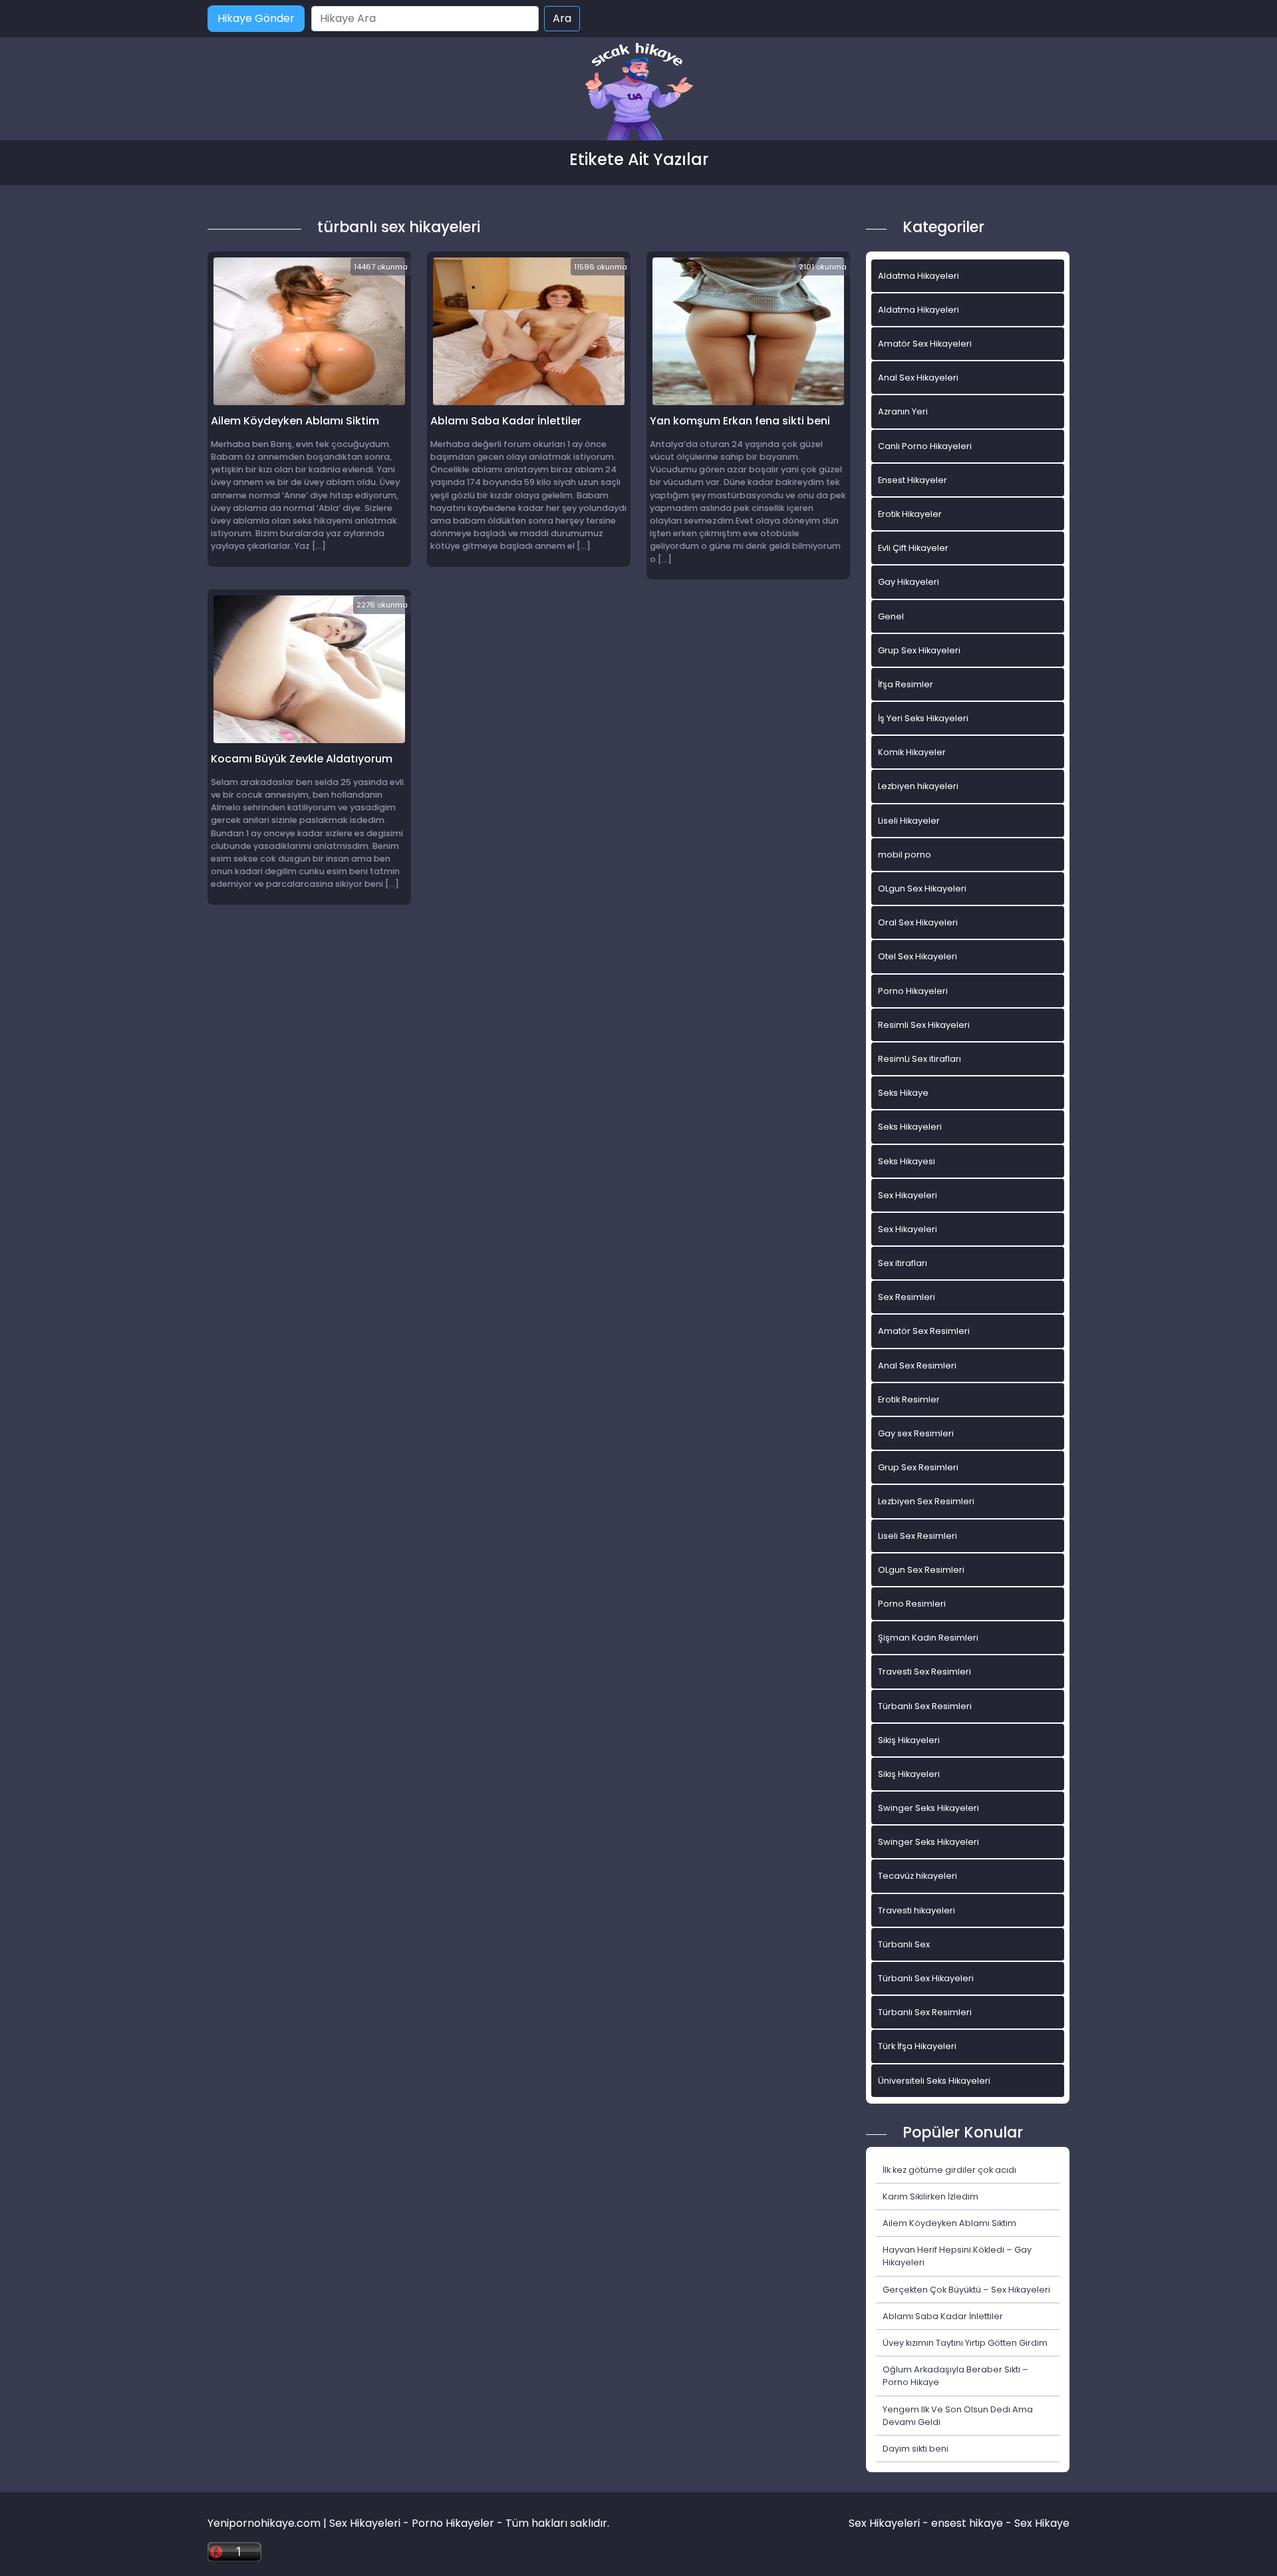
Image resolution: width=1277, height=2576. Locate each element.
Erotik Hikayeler (910, 514)
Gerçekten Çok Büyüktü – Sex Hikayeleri (966, 2290)
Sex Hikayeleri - (890, 2523)
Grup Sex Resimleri (918, 1467)
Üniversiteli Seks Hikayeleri (934, 2081)
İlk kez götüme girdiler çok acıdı (949, 2170)
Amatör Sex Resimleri (924, 1331)
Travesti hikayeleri (917, 1910)
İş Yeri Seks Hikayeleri (923, 718)
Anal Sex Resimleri (917, 1366)
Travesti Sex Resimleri (924, 1672)
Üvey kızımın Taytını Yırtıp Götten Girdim (965, 2343)
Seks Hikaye (903, 1093)
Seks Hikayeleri (910, 1127)
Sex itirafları (903, 1263)
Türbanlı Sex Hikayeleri (926, 1978)
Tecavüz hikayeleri (918, 1876)
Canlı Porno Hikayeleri (925, 446)
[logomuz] (638, 93)
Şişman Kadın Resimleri (928, 1638)
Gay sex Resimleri (916, 1433)
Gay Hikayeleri (909, 582)
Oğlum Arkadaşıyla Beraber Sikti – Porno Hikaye (955, 2376)
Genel (891, 616)
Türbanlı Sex (904, 1944)
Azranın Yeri (903, 411)
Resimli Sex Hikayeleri (924, 1025)
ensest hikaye (967, 2523)
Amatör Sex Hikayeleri (925, 344)
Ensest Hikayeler (913, 480)
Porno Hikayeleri (913, 991)
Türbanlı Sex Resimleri (925, 1706)
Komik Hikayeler (912, 752)
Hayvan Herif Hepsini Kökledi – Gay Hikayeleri (957, 2256)
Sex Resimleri (907, 1297)
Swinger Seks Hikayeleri (928, 1808)
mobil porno (905, 855)
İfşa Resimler (906, 684)
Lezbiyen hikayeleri (918, 786)
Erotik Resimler (909, 1399)
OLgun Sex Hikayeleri (922, 888)
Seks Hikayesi (907, 1161)
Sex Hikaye (1042, 2523)
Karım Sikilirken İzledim (930, 2196)
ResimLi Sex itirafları (920, 1059)
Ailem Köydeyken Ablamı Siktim (949, 2223)
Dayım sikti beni (916, 2449)
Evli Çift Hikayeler (913, 548)
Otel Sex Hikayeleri (918, 956)
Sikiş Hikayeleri (909, 1740)
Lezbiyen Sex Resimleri (926, 1501)
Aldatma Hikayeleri (919, 276)
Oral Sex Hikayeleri (918, 922)
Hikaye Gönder (256, 18)
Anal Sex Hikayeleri (918, 378)
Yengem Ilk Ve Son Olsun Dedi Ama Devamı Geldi (958, 2416)
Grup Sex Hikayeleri (919, 650)
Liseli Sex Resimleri (918, 1536)
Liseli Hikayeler (909, 821)
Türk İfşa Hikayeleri (917, 2046)
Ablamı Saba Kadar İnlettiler (943, 2316)
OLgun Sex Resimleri (921, 1570)
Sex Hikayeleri (908, 1195)
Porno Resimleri (912, 1604)
